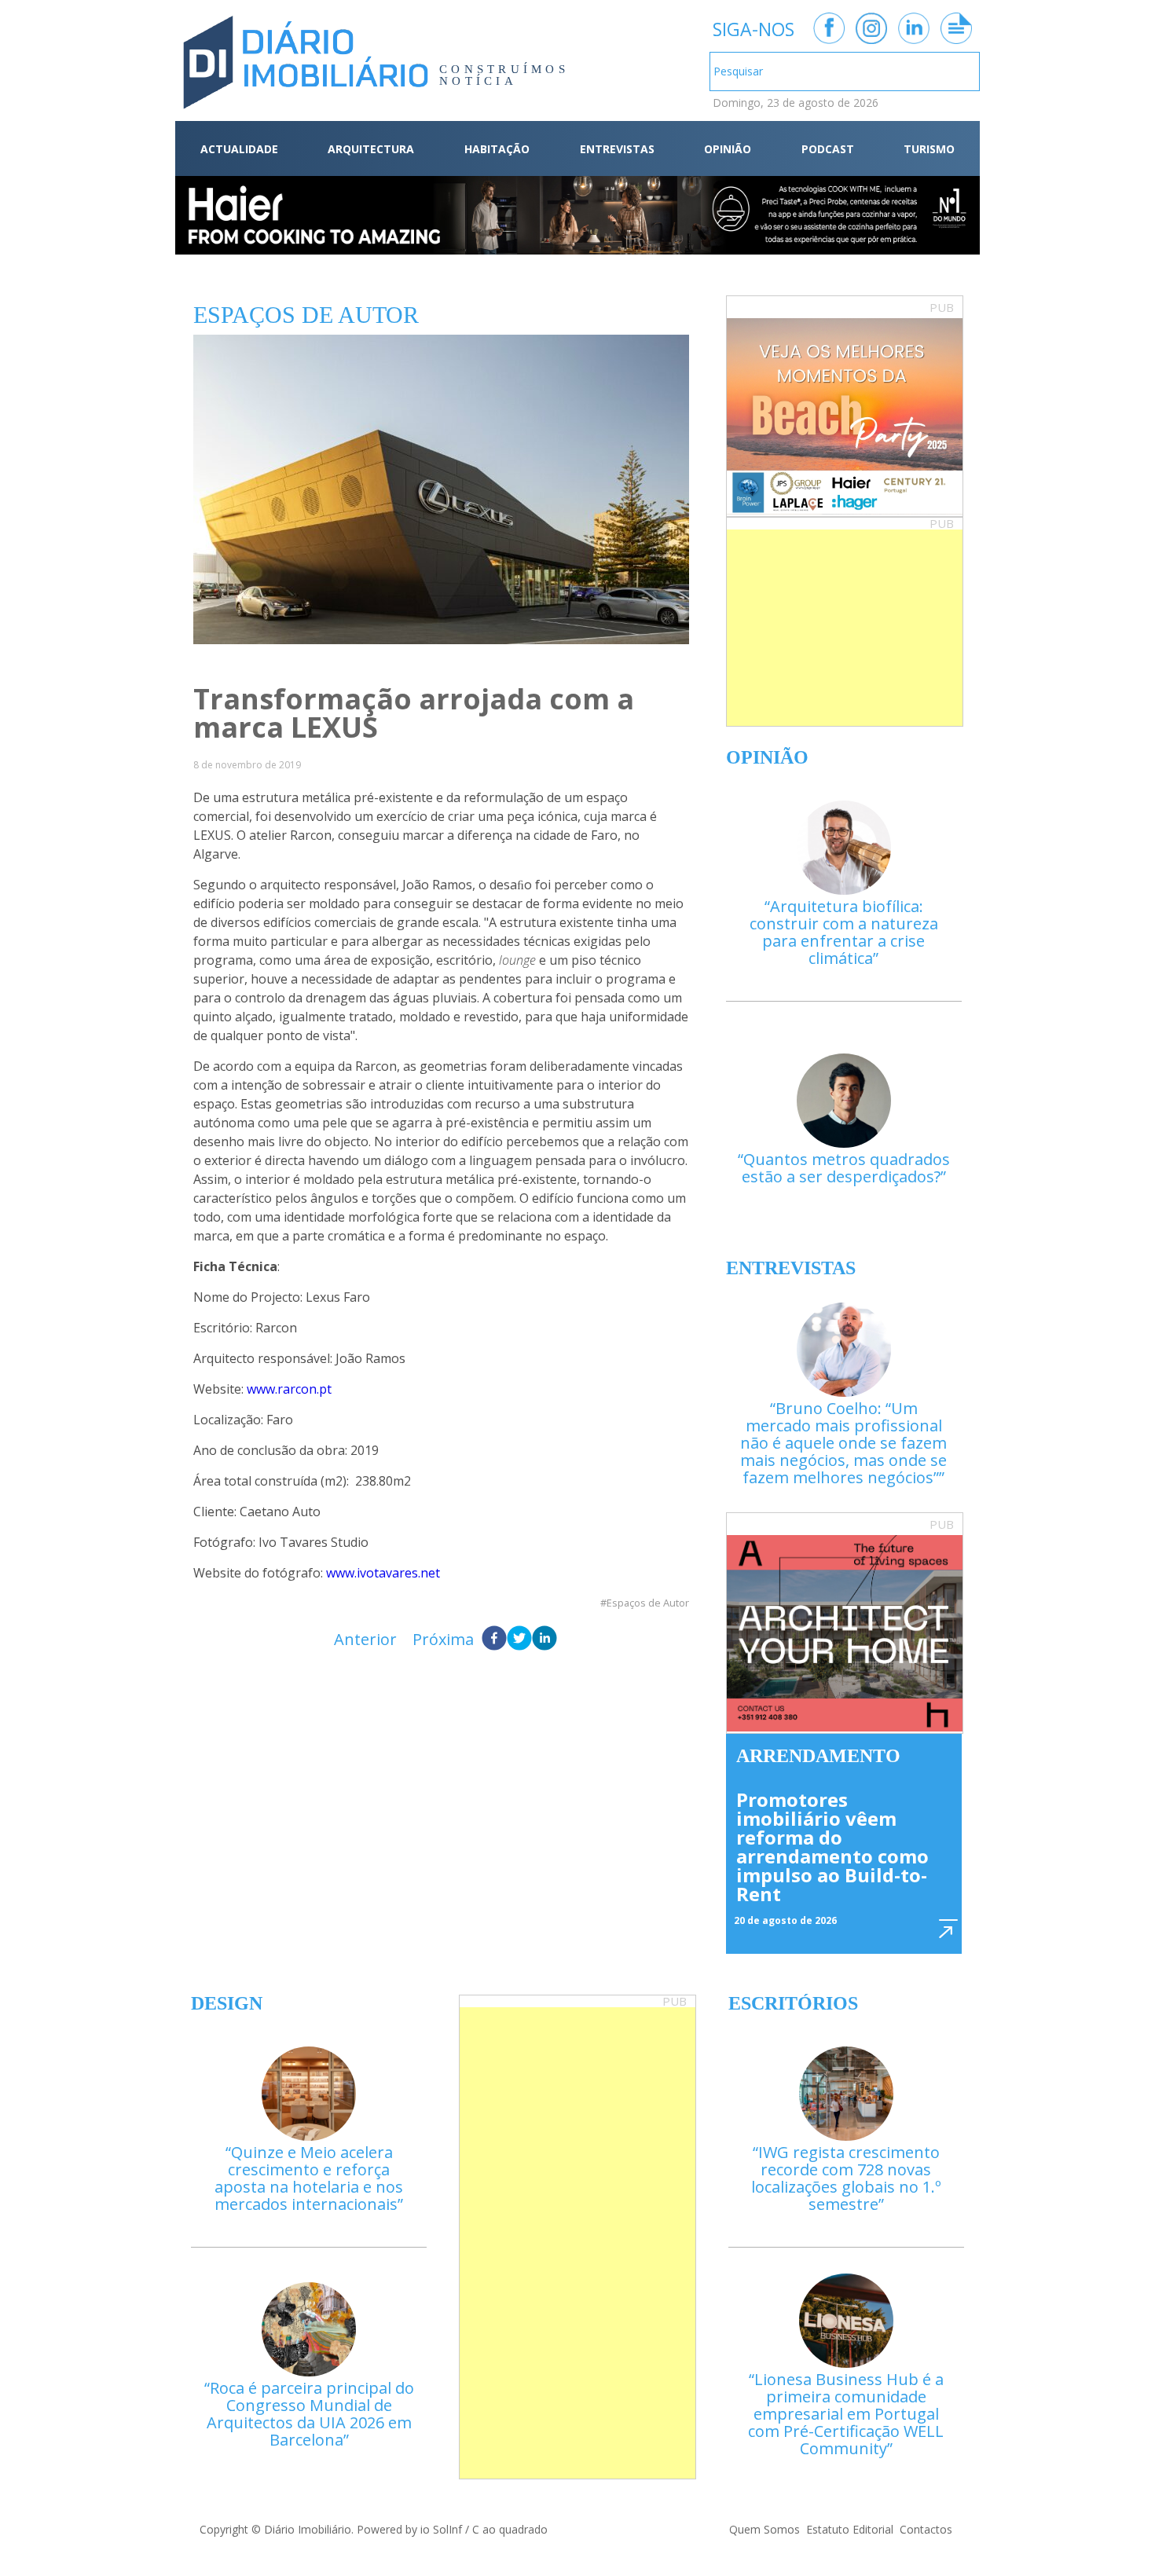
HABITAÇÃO (497, 149)
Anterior (365, 1639)
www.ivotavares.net (383, 1573)
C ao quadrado (510, 2529)
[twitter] (519, 1640)
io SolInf (441, 2529)
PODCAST (828, 149)
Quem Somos (764, 2529)
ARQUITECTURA (371, 149)
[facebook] (494, 1640)
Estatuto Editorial (850, 2529)
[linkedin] (544, 1640)
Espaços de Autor (648, 1603)
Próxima (443, 1639)
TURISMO (929, 149)
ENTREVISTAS (617, 149)
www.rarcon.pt (289, 1389)
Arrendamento (818, 1756)
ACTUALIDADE (239, 149)
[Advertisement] (845, 628)
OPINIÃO (728, 149)
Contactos (926, 2529)
